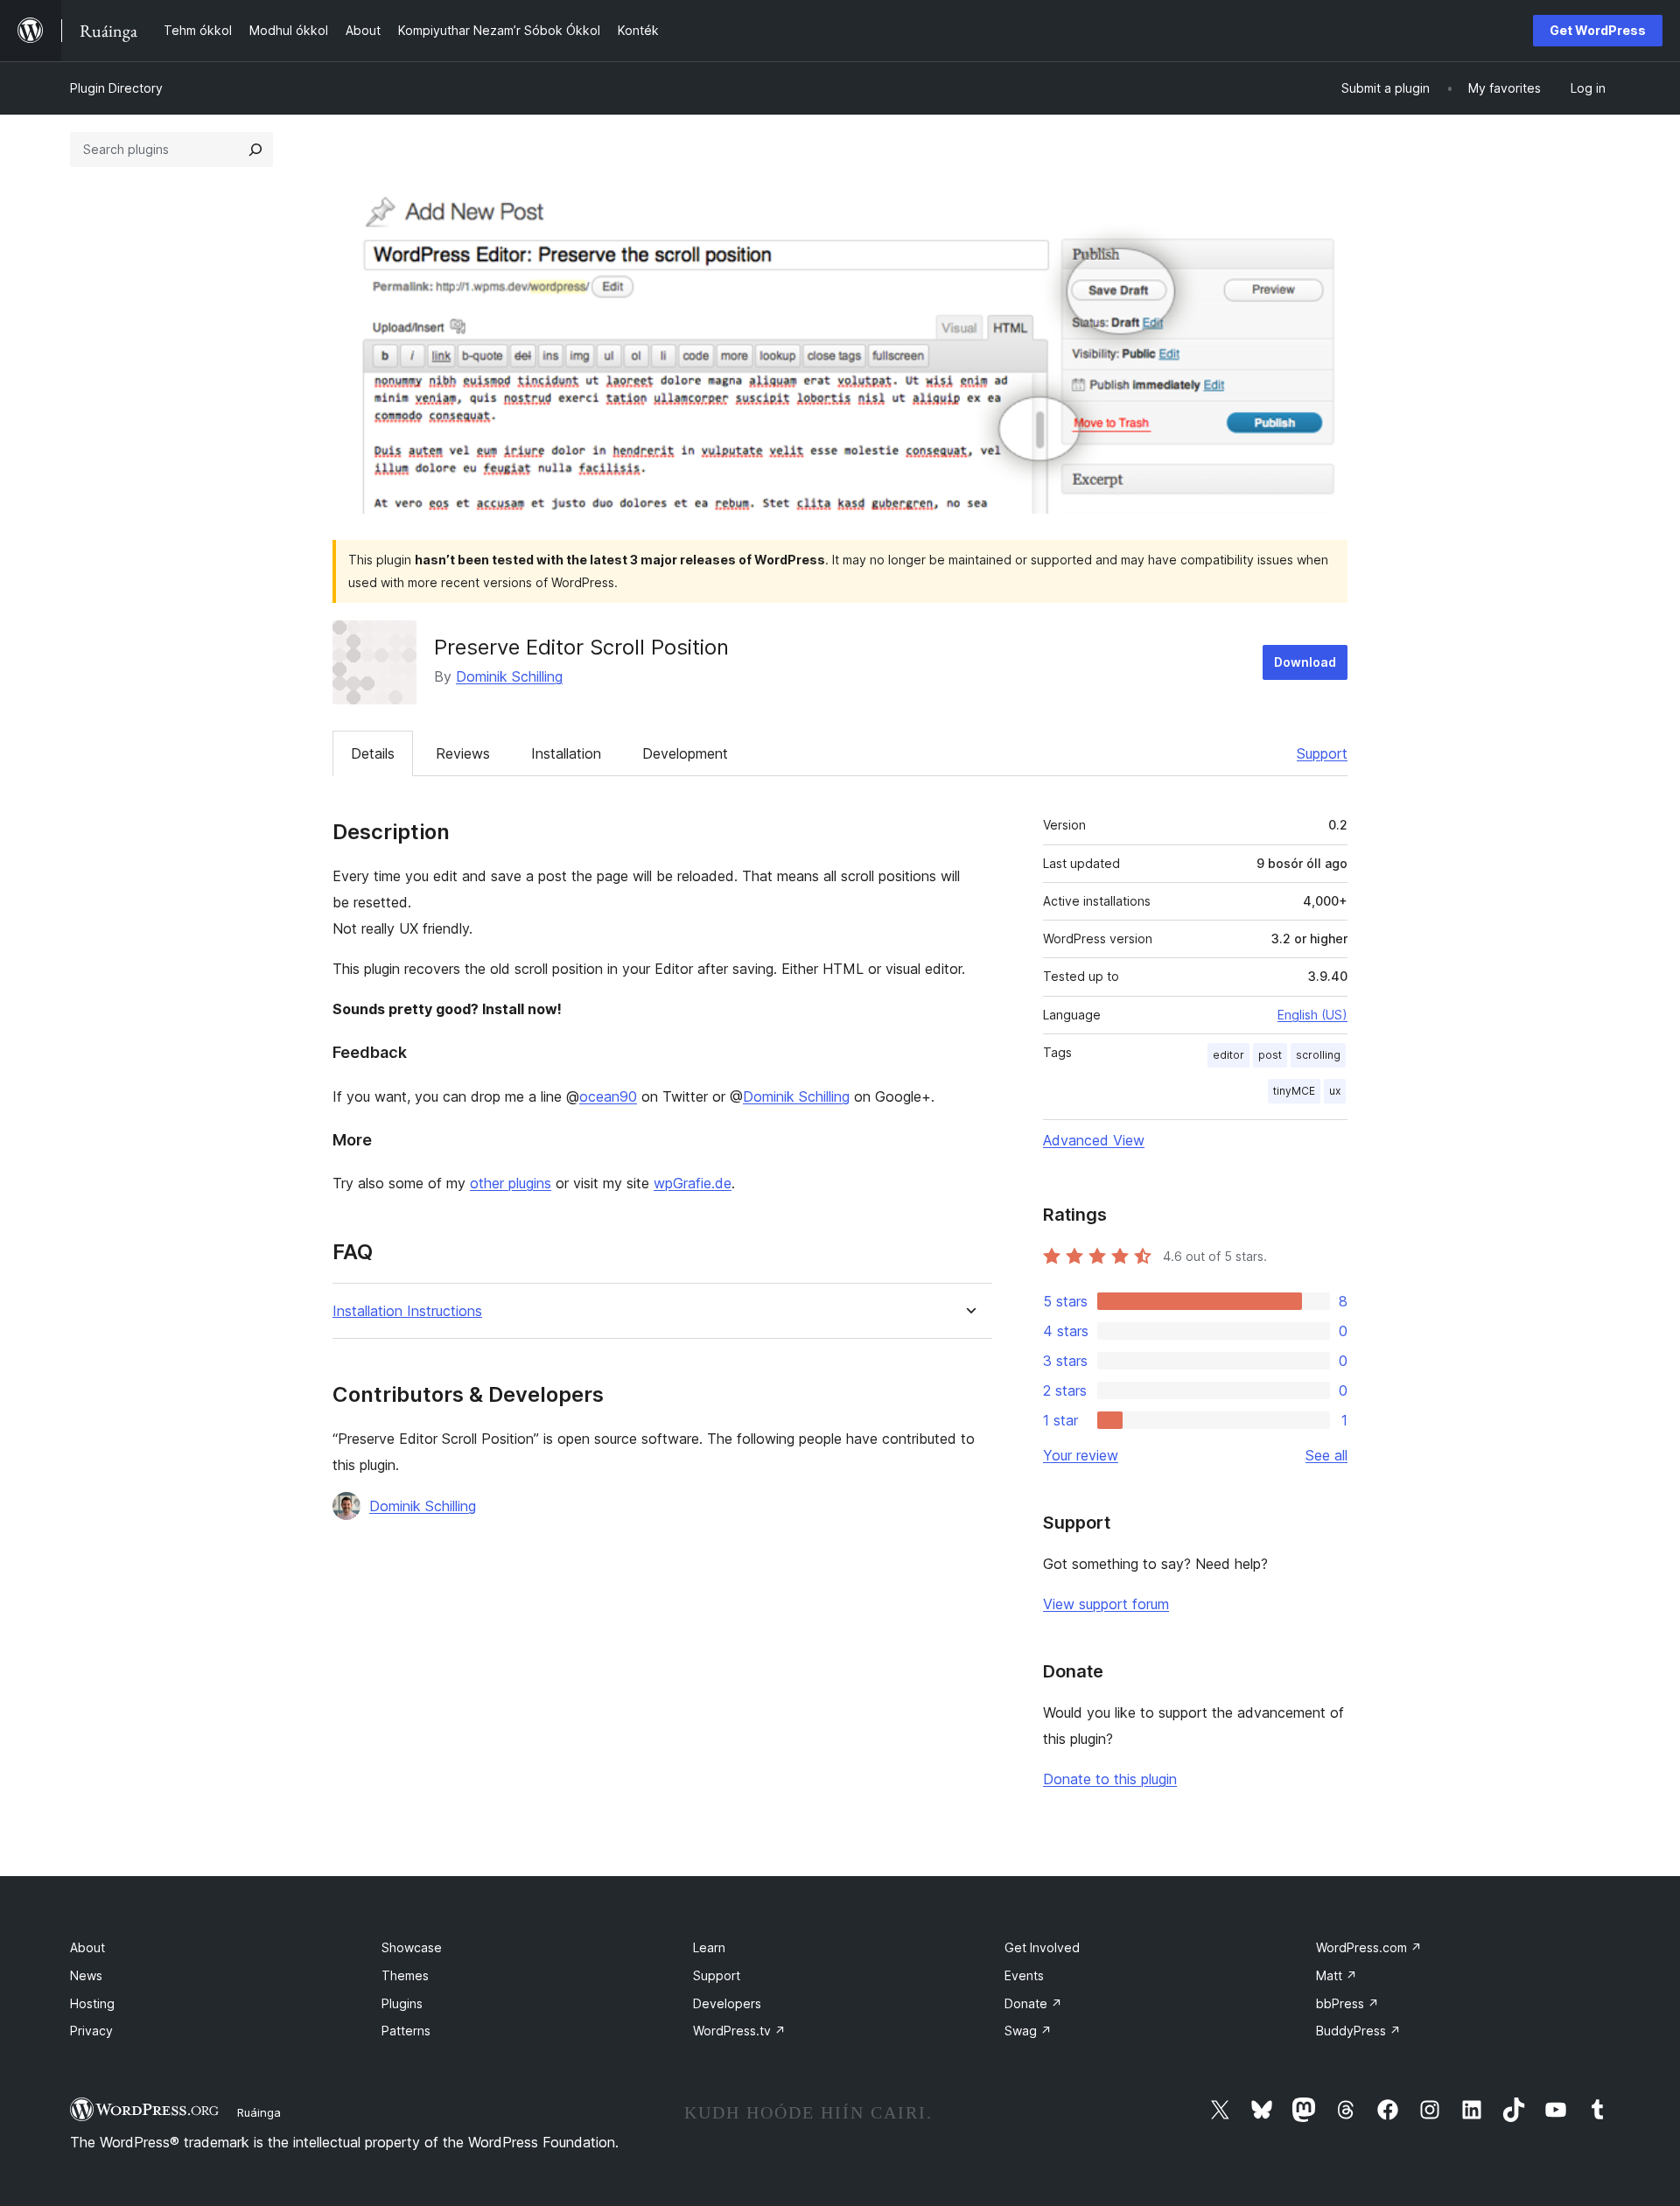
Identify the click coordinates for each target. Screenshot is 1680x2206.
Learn (709, 1947)
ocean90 (608, 1096)
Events (1024, 1975)
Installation (566, 753)
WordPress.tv (739, 2031)
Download (1305, 662)
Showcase (412, 1947)
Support (1322, 753)
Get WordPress (1598, 30)
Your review (1081, 1455)
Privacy (91, 2031)
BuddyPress (1358, 2031)
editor (1228, 1055)
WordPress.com (1369, 1947)
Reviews (463, 753)
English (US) (1312, 1015)
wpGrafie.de (693, 1183)
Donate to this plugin (1110, 1779)
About (87, 1947)
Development (685, 753)
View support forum (1106, 1604)
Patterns (406, 2031)
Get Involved (1042, 1947)
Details (373, 753)
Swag (1028, 2031)
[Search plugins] (255, 150)
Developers (727, 2003)
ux (1335, 1091)
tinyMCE (1294, 1091)
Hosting (92, 2003)
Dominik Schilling (509, 676)
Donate (1033, 2003)
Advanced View (1094, 1140)
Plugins (402, 2003)
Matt (1337, 1975)
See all (1326, 1455)
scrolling (1318, 1055)
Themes (405, 1975)
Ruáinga (259, 2112)
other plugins (511, 1183)
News (86, 1975)
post (1270, 1055)
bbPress (1347, 2003)
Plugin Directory (116, 88)
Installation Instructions (407, 1311)
